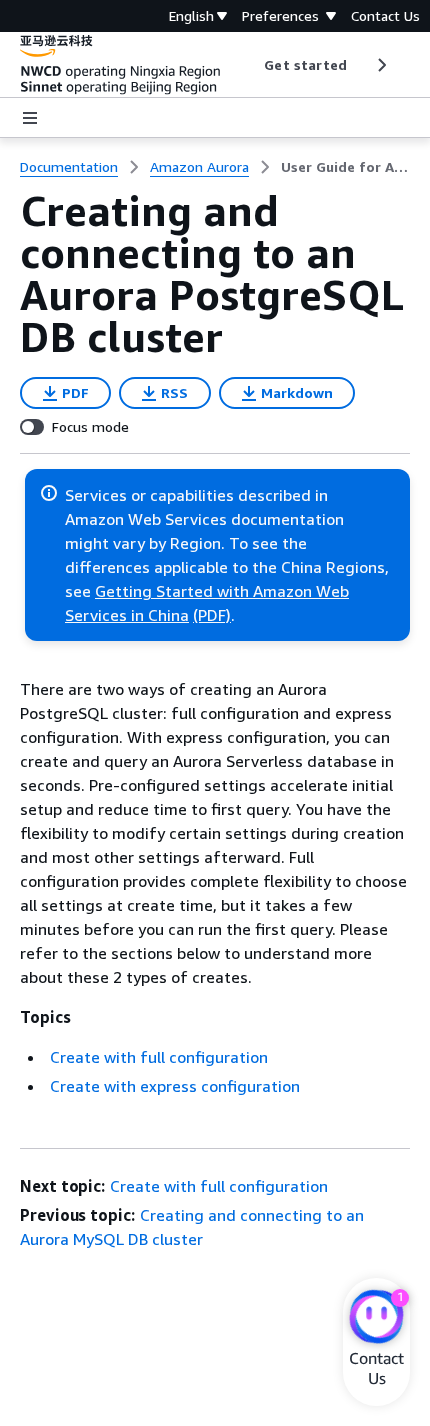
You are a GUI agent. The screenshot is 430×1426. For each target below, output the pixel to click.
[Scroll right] (380, 65)
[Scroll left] (249, 65)
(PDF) (212, 615)
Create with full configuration (159, 1057)
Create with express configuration (175, 1086)
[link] (345, 167)
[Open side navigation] (30, 118)
